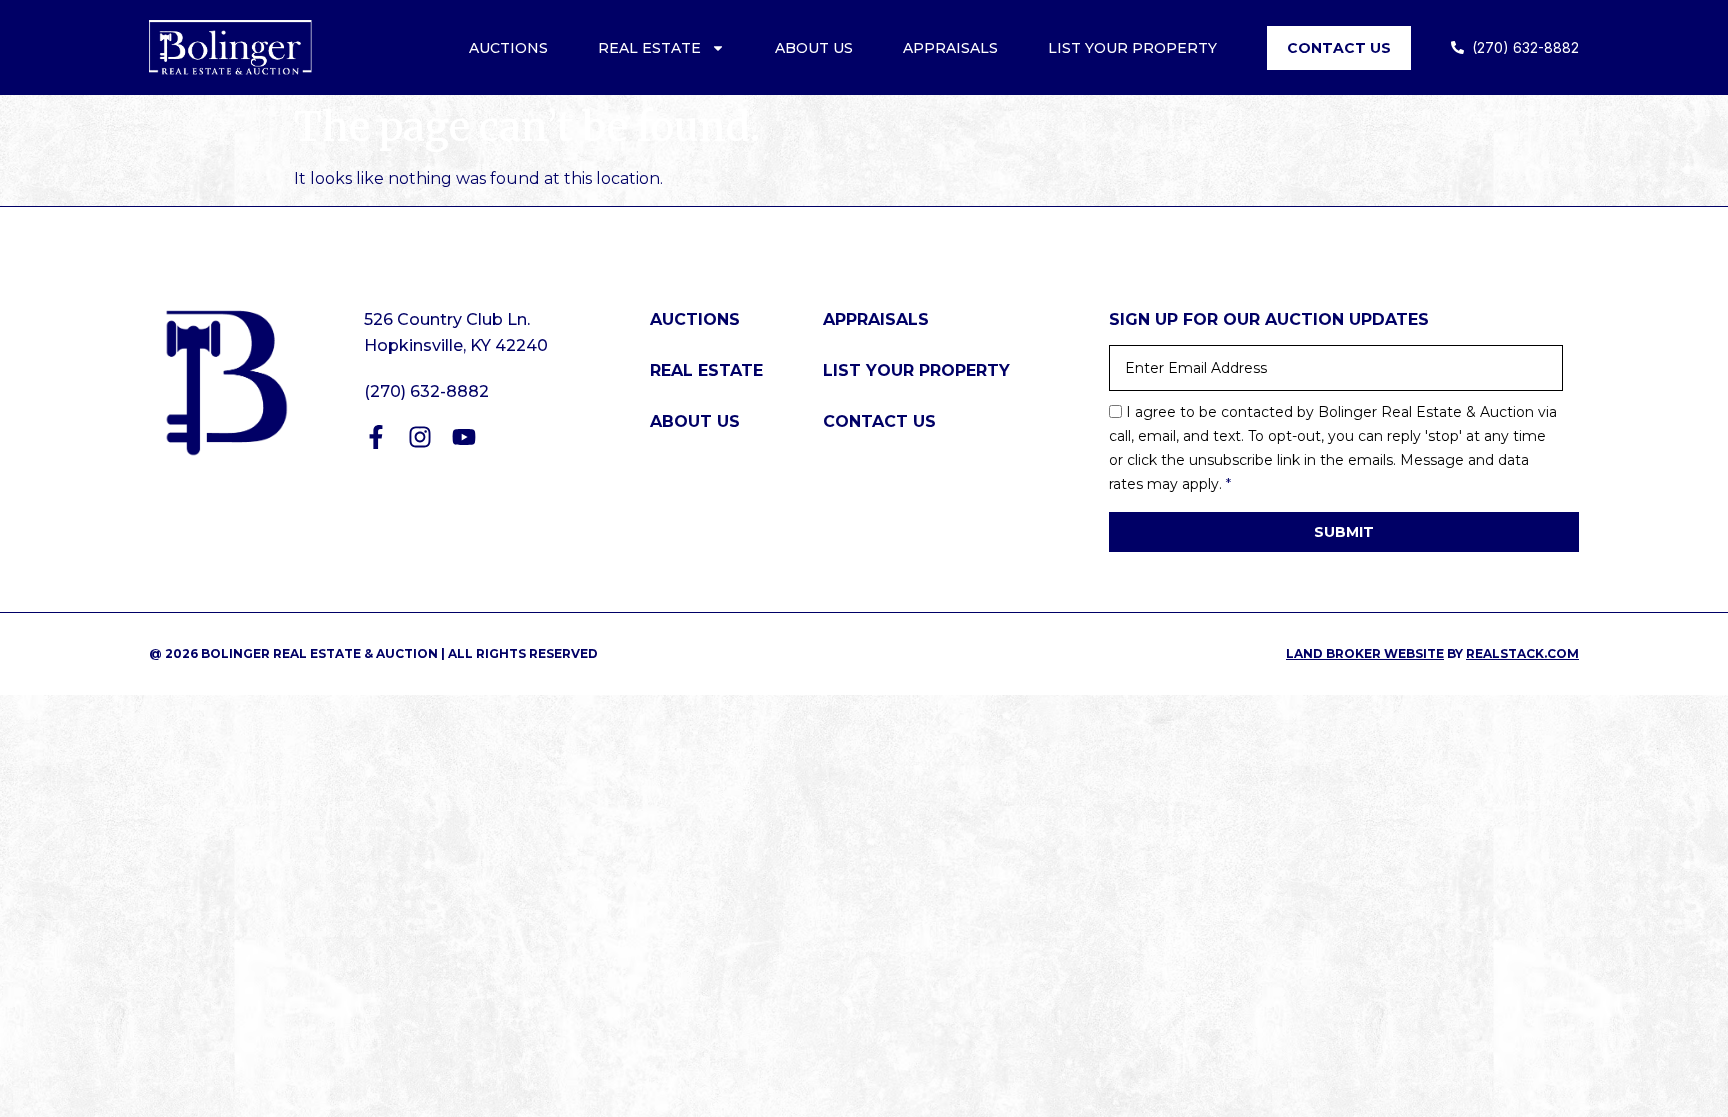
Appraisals (950, 48)
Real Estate (649, 48)
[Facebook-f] (376, 437)
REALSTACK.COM (1522, 653)
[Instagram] (420, 437)
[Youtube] (464, 437)
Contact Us (1339, 48)
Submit (1344, 532)
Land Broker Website (1365, 653)
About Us (814, 48)
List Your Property (1132, 48)
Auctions (508, 48)
